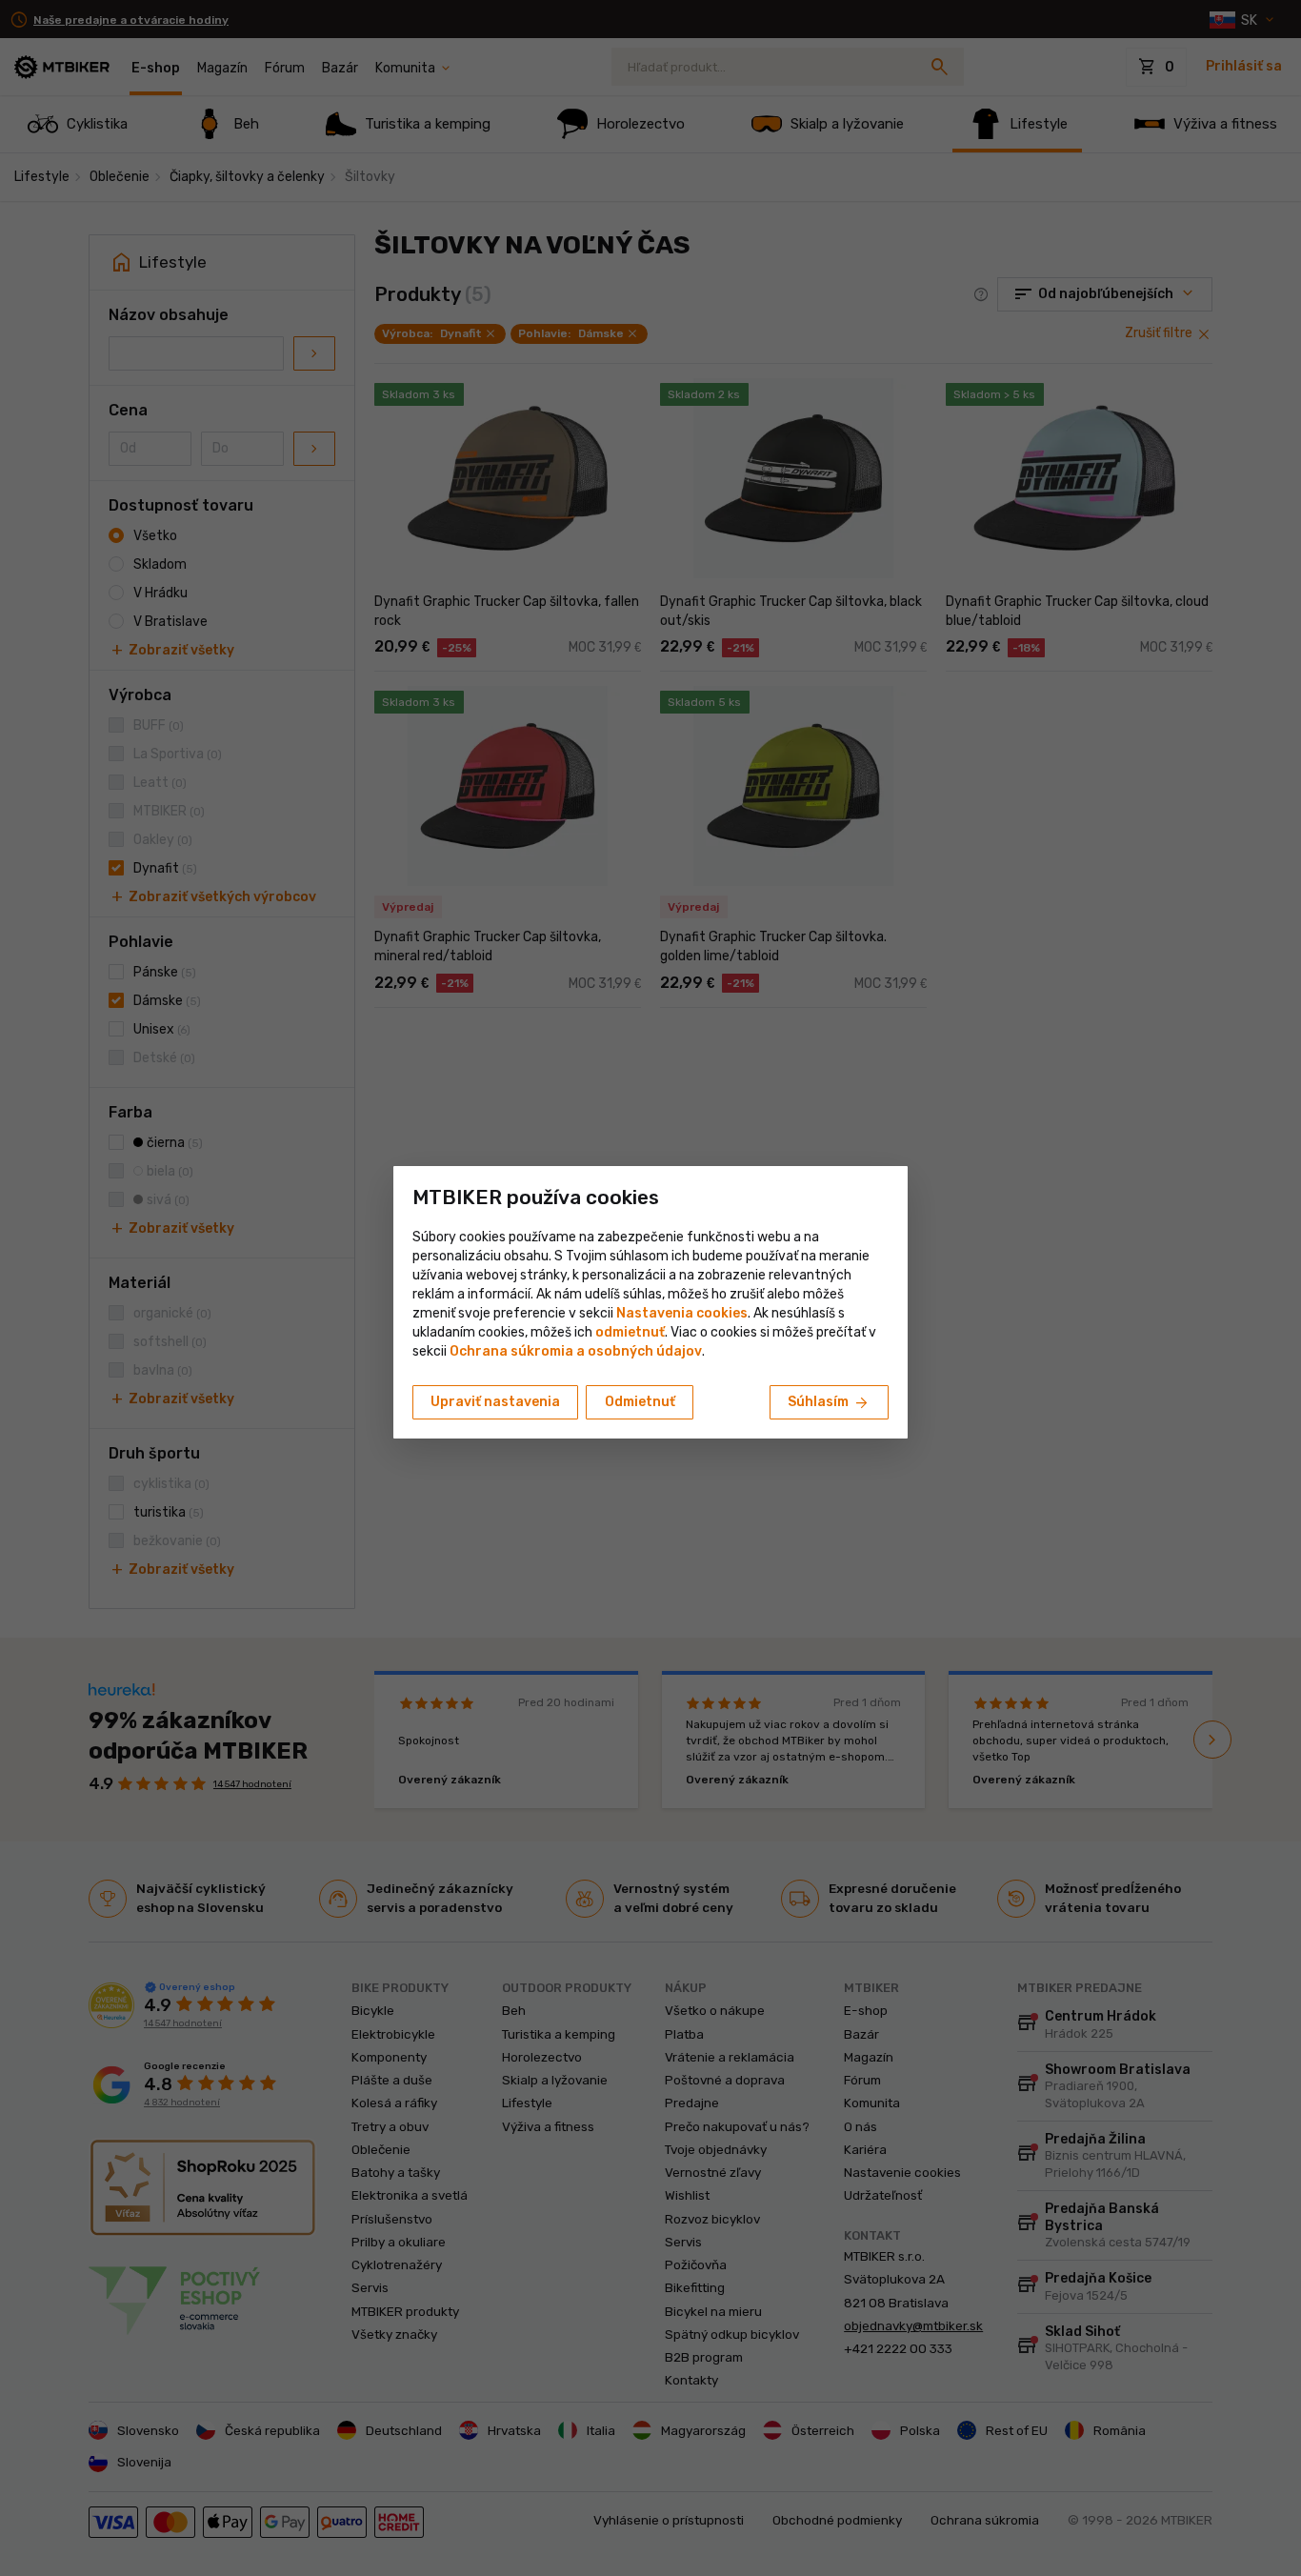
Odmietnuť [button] (640, 1402)
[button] (630, 1332)
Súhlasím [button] (829, 1403)
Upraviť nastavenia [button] (495, 1402)
